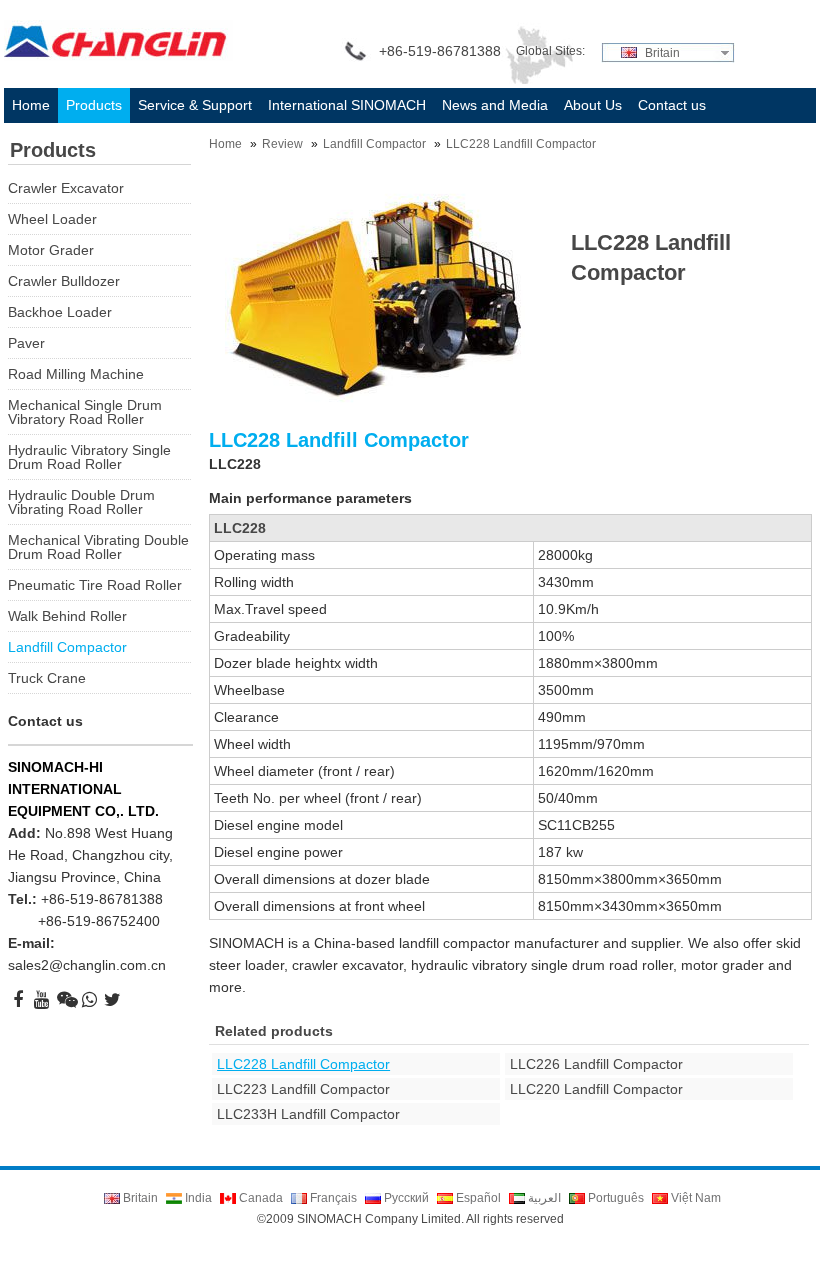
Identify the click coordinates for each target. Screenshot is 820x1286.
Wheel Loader (52, 219)
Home (225, 144)
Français (332, 1198)
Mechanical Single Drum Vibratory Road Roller (85, 412)
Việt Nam (694, 1198)
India (197, 1198)
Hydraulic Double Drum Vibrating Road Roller (81, 502)
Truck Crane (47, 678)
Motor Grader (51, 250)
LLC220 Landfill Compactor (596, 1089)
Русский (405, 1198)
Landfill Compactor (374, 144)
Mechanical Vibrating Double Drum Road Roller (98, 547)
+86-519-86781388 (102, 899)
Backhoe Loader (60, 312)
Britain (661, 53)
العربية (543, 1198)
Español (477, 1198)
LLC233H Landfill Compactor (308, 1114)
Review (282, 144)
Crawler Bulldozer (64, 281)
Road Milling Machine (76, 374)
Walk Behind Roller (67, 616)
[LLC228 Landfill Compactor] (375, 297)
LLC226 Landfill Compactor (596, 1064)
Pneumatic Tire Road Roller (95, 585)
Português (614, 1198)
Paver (26, 343)
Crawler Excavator (66, 188)
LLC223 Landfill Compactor (303, 1089)
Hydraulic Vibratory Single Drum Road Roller (89, 457)
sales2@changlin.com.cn (87, 965)
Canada (259, 1198)
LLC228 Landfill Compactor (521, 144)
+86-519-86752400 (99, 921)
